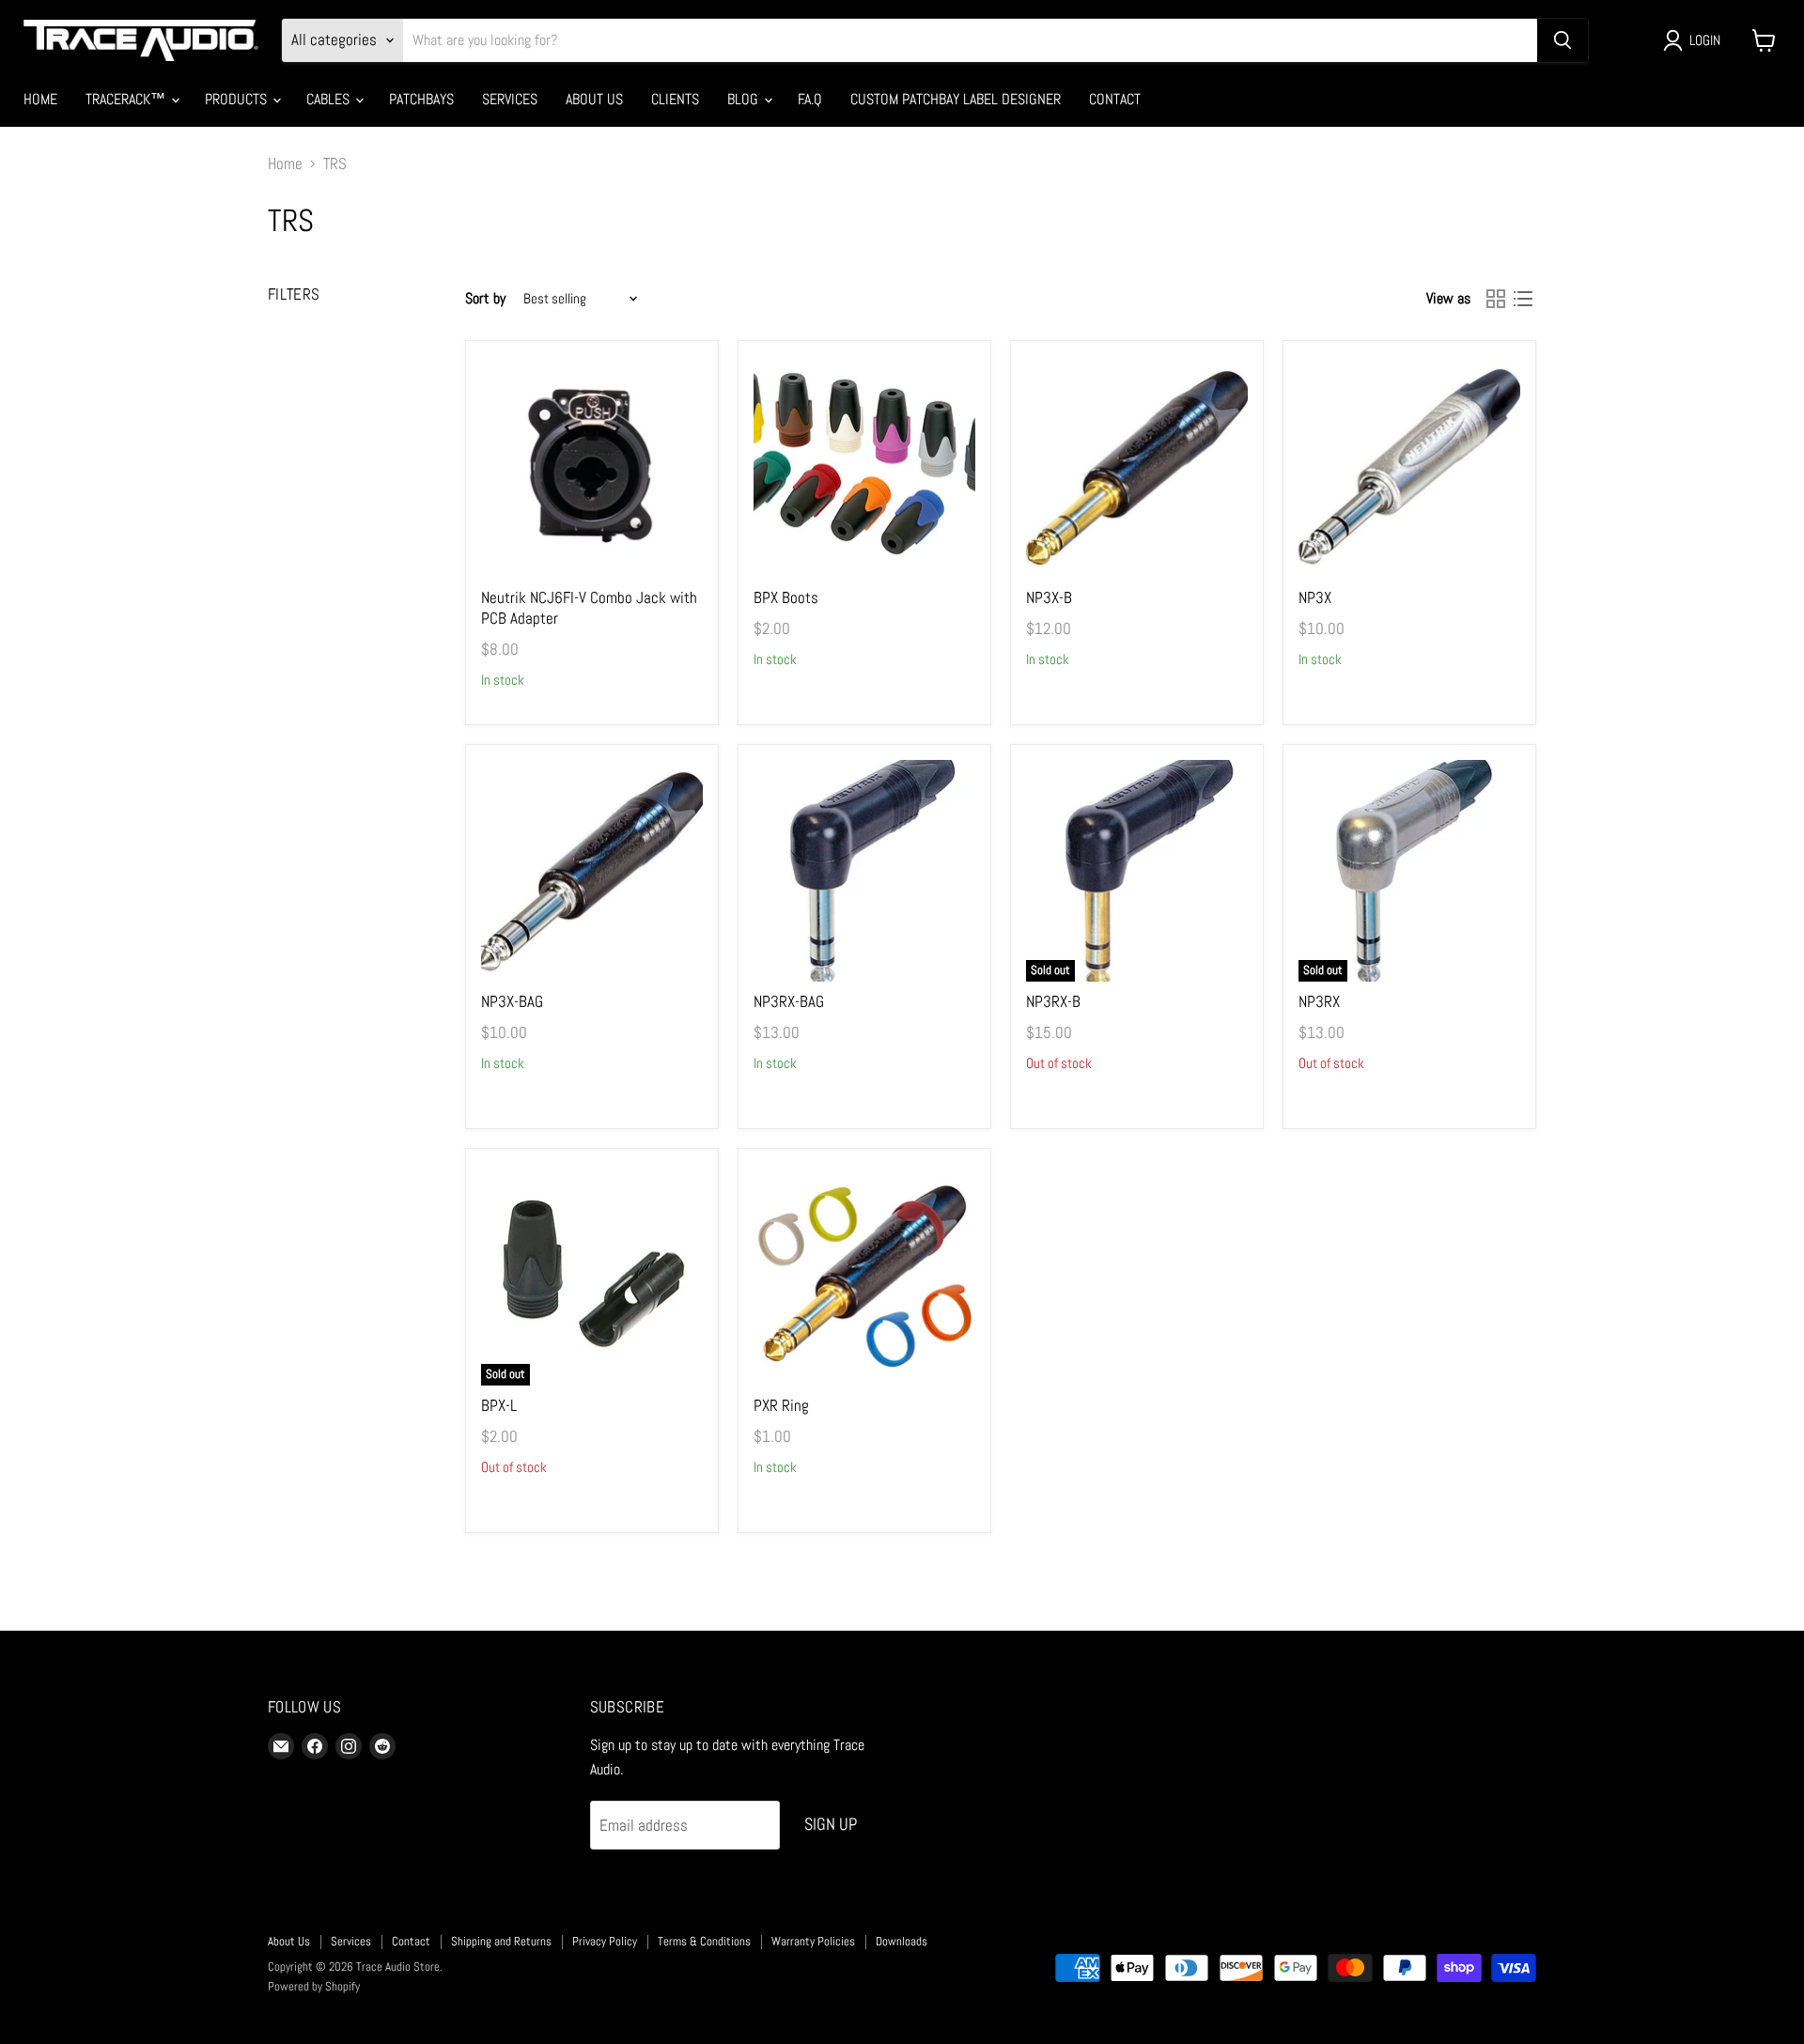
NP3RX (1319, 1001)
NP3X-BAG (512, 1001)
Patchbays (421, 99)
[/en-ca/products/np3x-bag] (592, 871)
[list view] (1524, 299)
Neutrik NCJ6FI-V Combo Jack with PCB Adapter (589, 608)
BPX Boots (786, 597)
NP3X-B (1049, 597)
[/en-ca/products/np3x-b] (1137, 467)
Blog (745, 99)
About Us (594, 99)
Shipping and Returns (501, 1941)
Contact (1115, 99)
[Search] (1563, 40)
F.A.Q (810, 99)
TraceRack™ (127, 99)
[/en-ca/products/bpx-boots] (865, 467)
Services (510, 99)
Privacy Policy (605, 1941)
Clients (675, 99)
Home (40, 99)
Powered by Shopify (314, 1986)
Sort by (485, 299)
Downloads (902, 1941)
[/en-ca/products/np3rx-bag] (865, 871)
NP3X (1315, 597)
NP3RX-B (1053, 1001)
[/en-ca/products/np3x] (1410, 467)
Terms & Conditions (704, 1941)
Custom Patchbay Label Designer (956, 99)
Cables (330, 99)
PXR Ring (781, 1405)
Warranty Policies (813, 1941)
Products (238, 99)
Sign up (831, 1824)
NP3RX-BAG (789, 1001)
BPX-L (499, 1405)
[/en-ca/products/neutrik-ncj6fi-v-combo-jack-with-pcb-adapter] (592, 467)
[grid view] (1496, 299)
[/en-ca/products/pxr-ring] (865, 1275)
